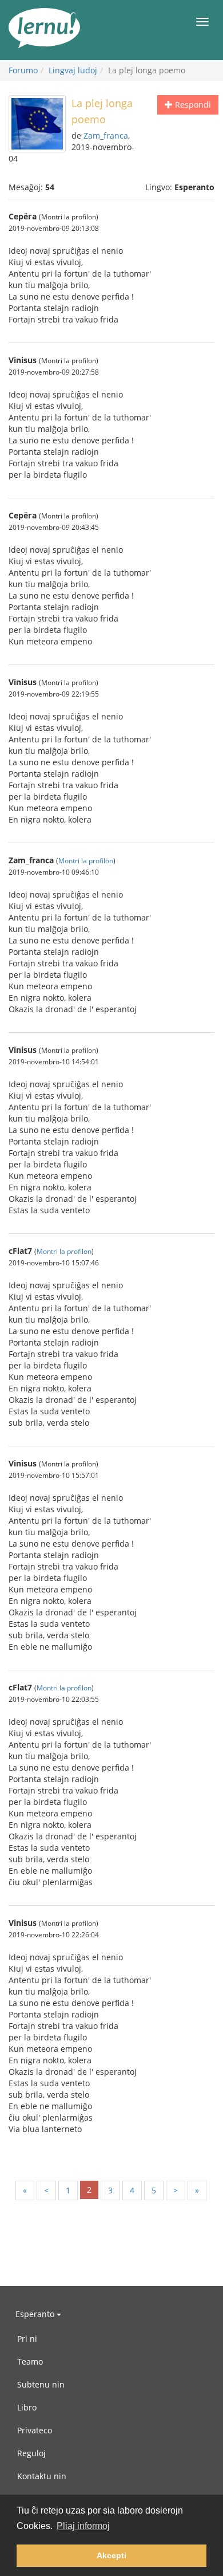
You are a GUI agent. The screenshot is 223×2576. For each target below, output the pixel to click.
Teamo (30, 2361)
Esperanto (36, 2314)
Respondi (192, 105)
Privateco (35, 2430)
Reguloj (31, 2453)
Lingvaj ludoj (73, 70)
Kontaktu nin (42, 2476)
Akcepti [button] (111, 2555)
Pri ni (27, 2339)
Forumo (23, 70)
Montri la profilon (86, 860)
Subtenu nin (41, 2384)
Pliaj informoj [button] (83, 2526)
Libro (27, 2407)
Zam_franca (106, 135)
